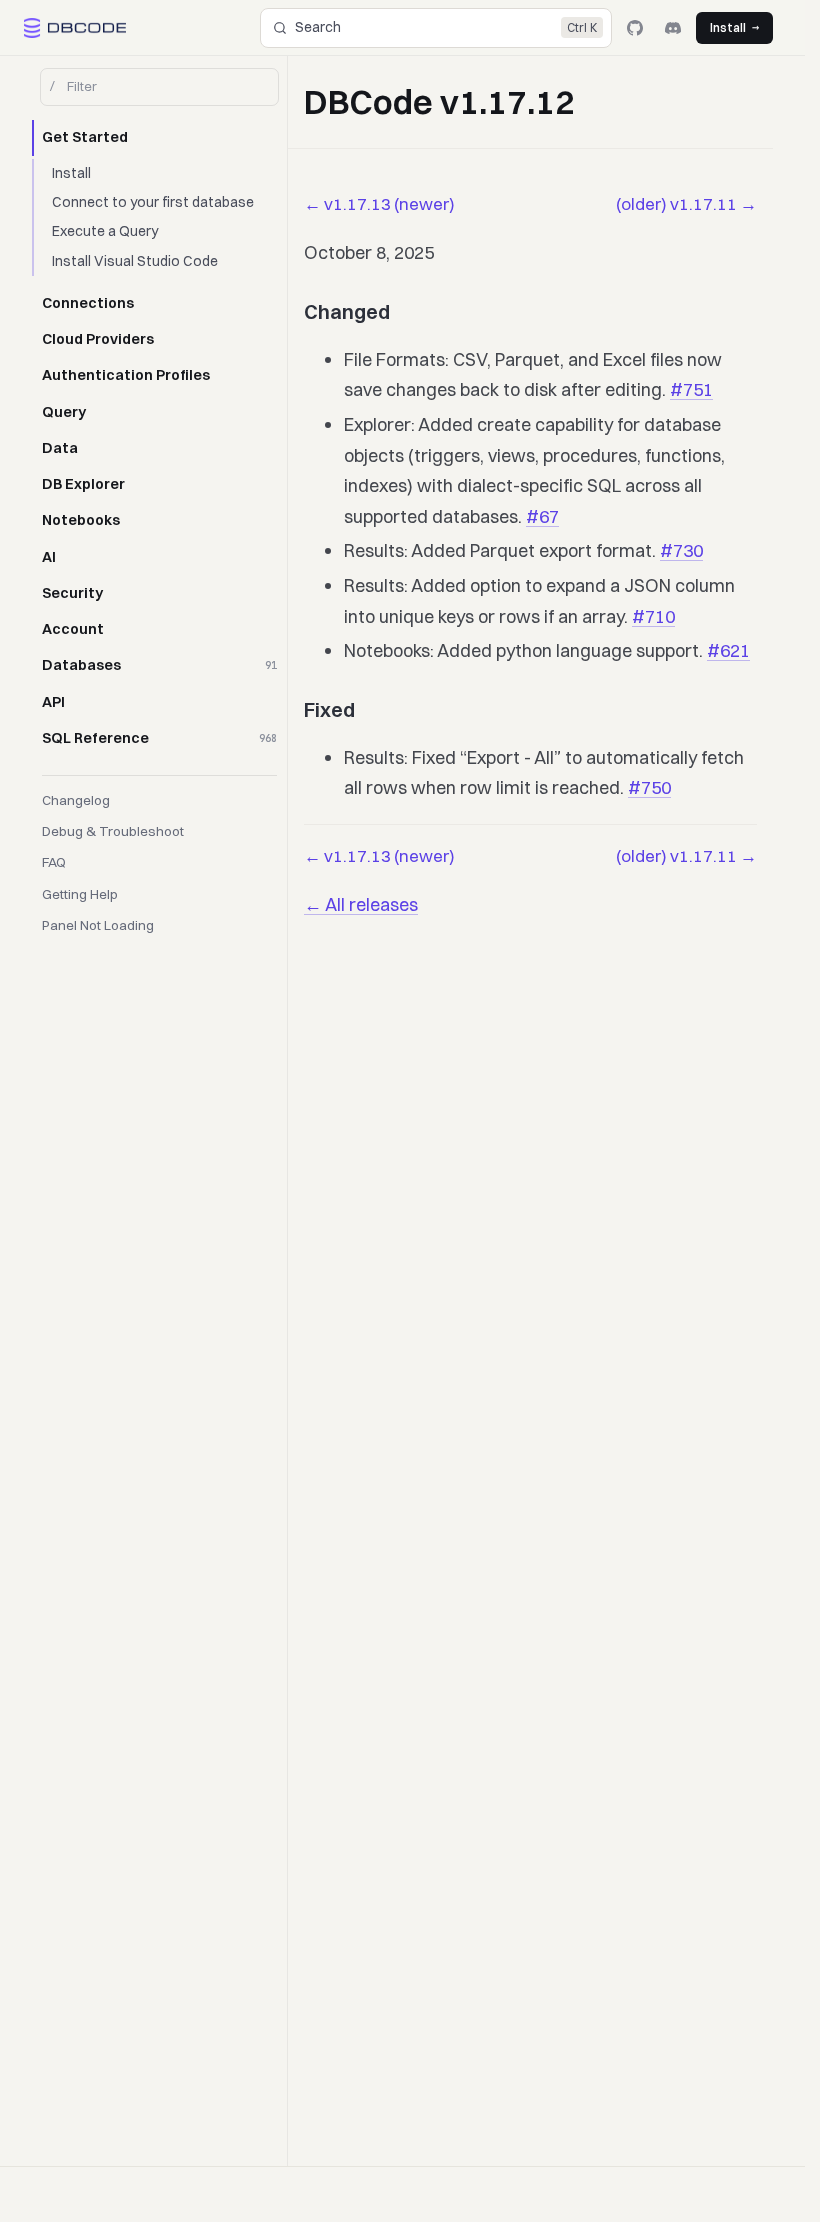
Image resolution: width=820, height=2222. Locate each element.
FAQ (54, 862)
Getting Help (80, 894)
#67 (542, 516)
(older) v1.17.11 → (686, 203)
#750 (649, 787)
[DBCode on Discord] (673, 28)
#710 (653, 616)
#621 (728, 650)
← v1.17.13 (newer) (379, 203)
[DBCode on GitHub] (635, 28)
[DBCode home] (75, 28)
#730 (681, 550)
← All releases (361, 904)
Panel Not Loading (98, 925)
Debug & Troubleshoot (113, 831)
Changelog (76, 800)
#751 (691, 389)
